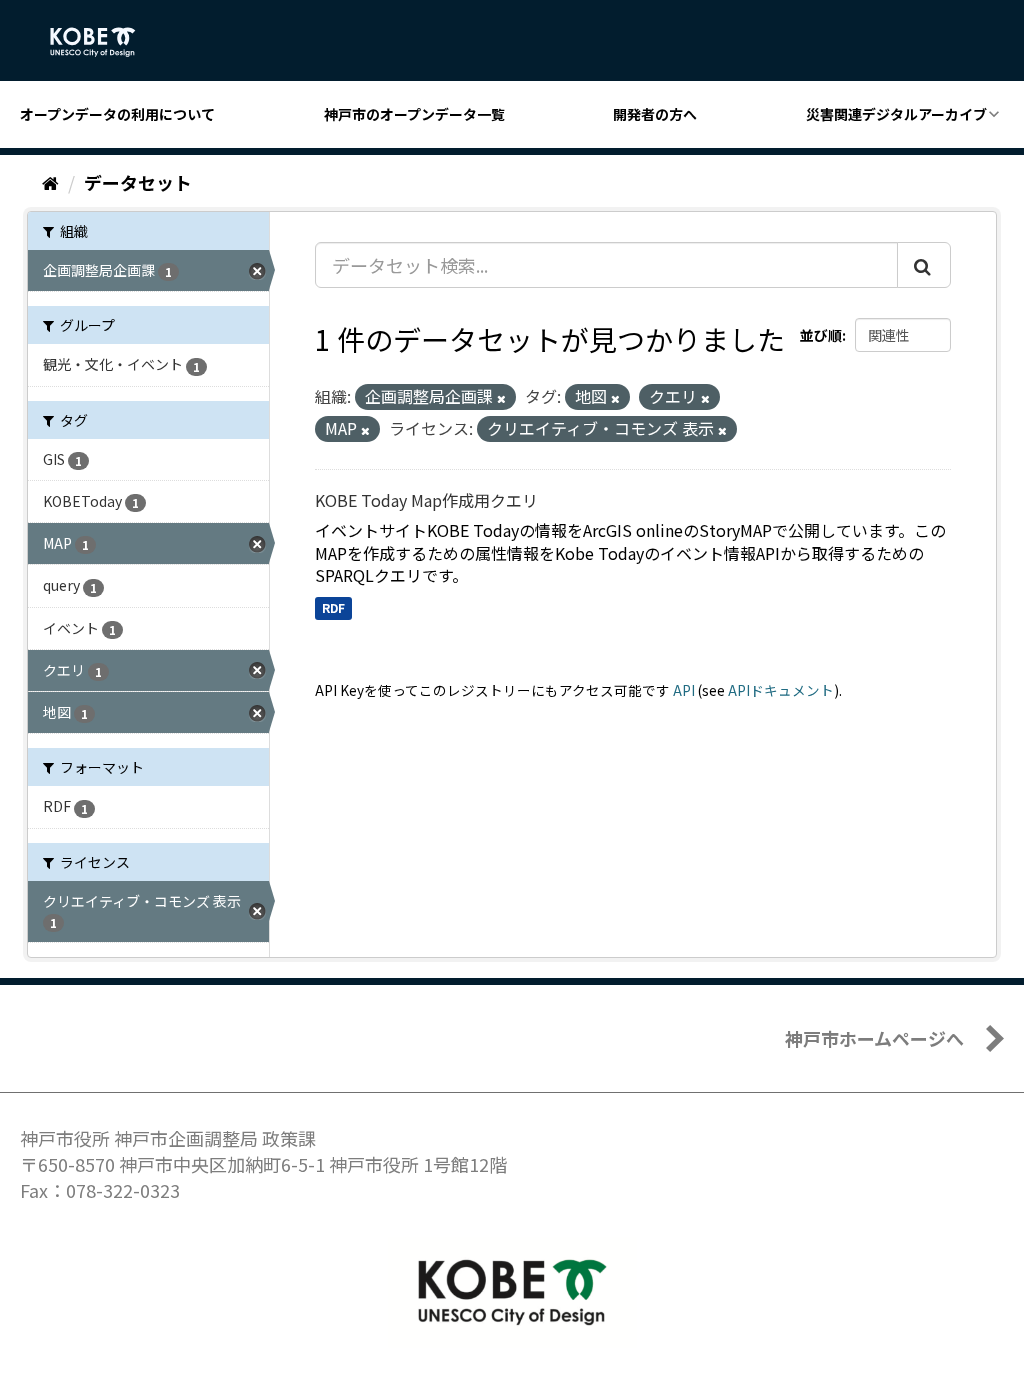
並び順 (821, 335)
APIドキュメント (781, 690)
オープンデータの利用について (117, 114)
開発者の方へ (655, 114)
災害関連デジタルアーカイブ (896, 114)
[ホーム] (50, 182)
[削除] (501, 398)
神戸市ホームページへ (874, 1038)
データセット (138, 182)
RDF (333, 607)
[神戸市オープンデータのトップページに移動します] (103, 42)
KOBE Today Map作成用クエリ (426, 500)
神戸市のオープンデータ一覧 (414, 114)
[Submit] (924, 265)
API (684, 690)
